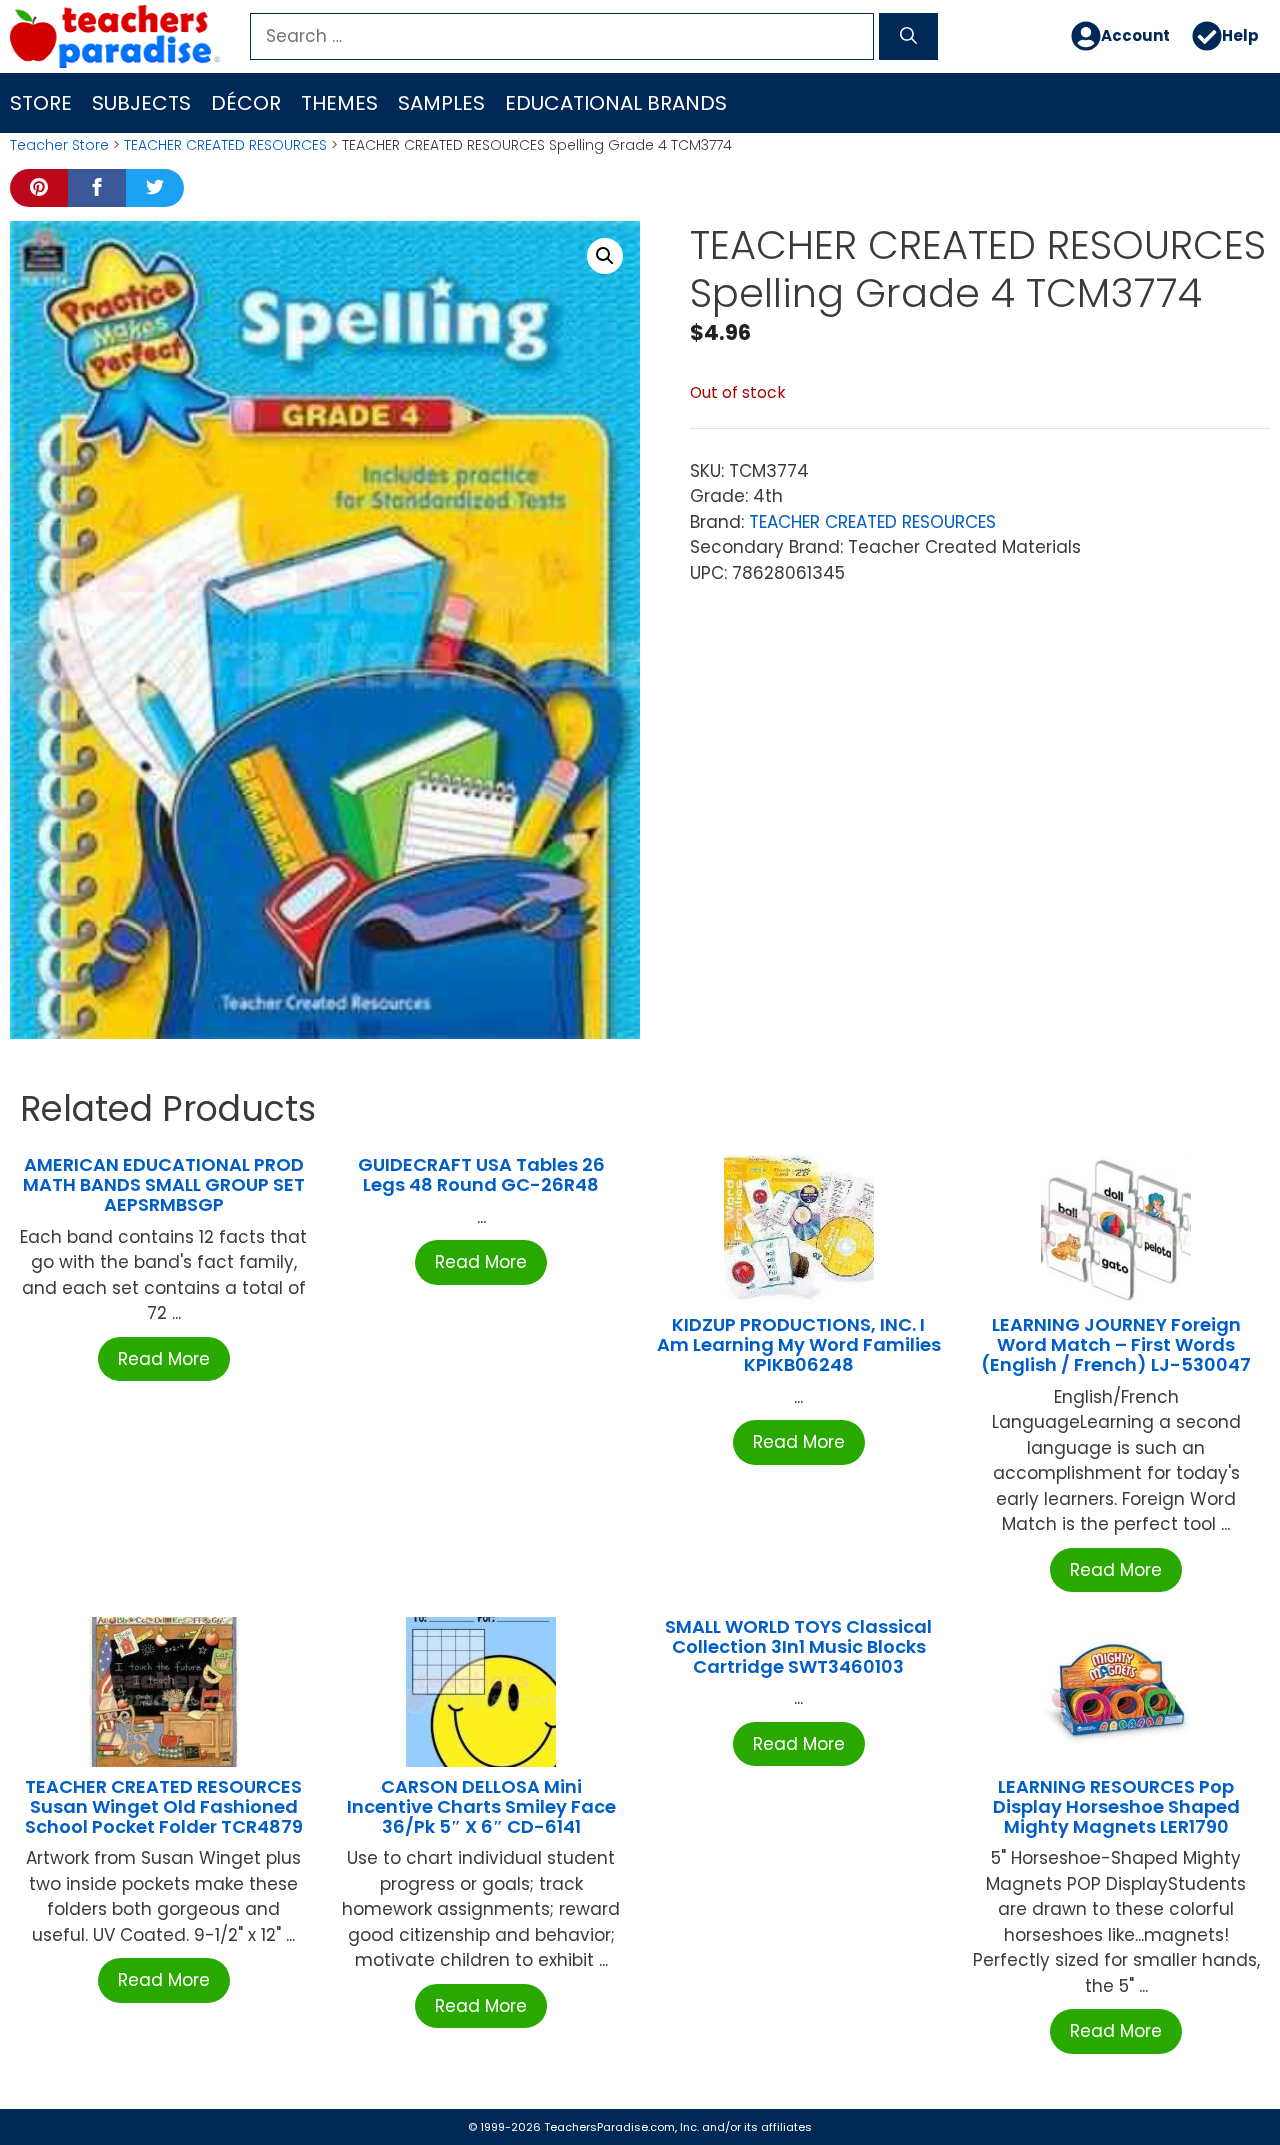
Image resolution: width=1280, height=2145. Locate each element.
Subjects (141, 103)
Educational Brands (616, 103)
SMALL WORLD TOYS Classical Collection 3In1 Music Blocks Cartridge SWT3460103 (798, 1646)
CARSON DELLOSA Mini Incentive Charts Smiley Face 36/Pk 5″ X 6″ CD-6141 (481, 1806)
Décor (246, 103)
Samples (441, 103)
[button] (605, 256)
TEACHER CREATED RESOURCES (225, 145)
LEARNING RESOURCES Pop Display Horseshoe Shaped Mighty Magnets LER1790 (1116, 1806)
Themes (339, 103)
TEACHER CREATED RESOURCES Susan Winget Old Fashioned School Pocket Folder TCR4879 (164, 1806)
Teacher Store (59, 145)
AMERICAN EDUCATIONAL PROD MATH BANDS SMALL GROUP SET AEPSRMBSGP (164, 1184)
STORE (41, 103)
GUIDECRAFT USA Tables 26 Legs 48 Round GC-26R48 (481, 1174)
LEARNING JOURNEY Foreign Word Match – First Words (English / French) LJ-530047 (1116, 1344)
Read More (164, 1359)
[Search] (908, 37)
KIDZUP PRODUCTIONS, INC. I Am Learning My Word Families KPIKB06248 (799, 1344)
